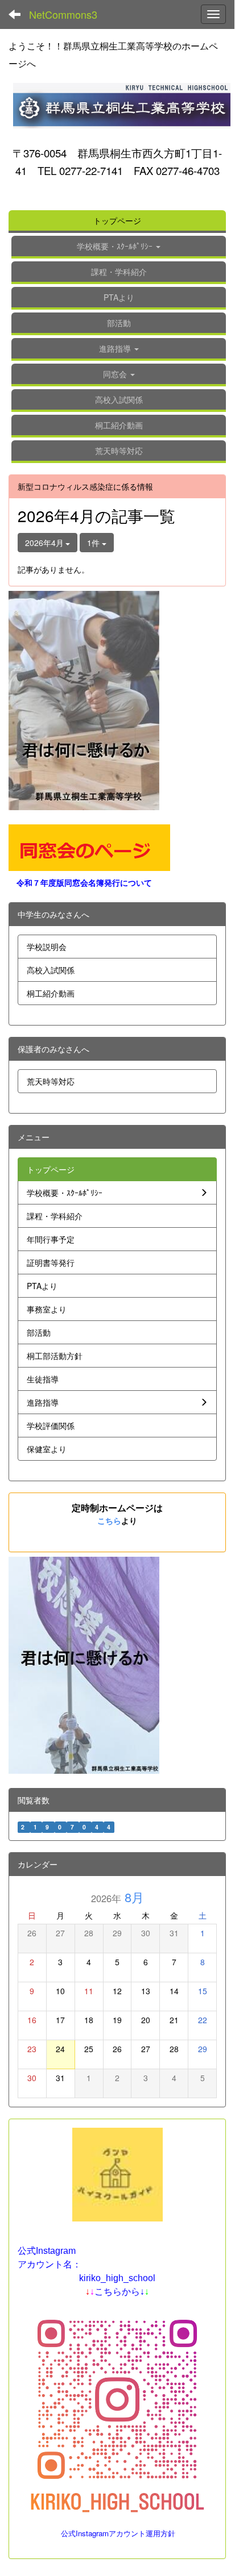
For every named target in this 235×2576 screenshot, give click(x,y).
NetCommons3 (63, 14)
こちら (109, 1520)
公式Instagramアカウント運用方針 (118, 2533)
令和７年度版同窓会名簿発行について (84, 882)
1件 (94, 543)
